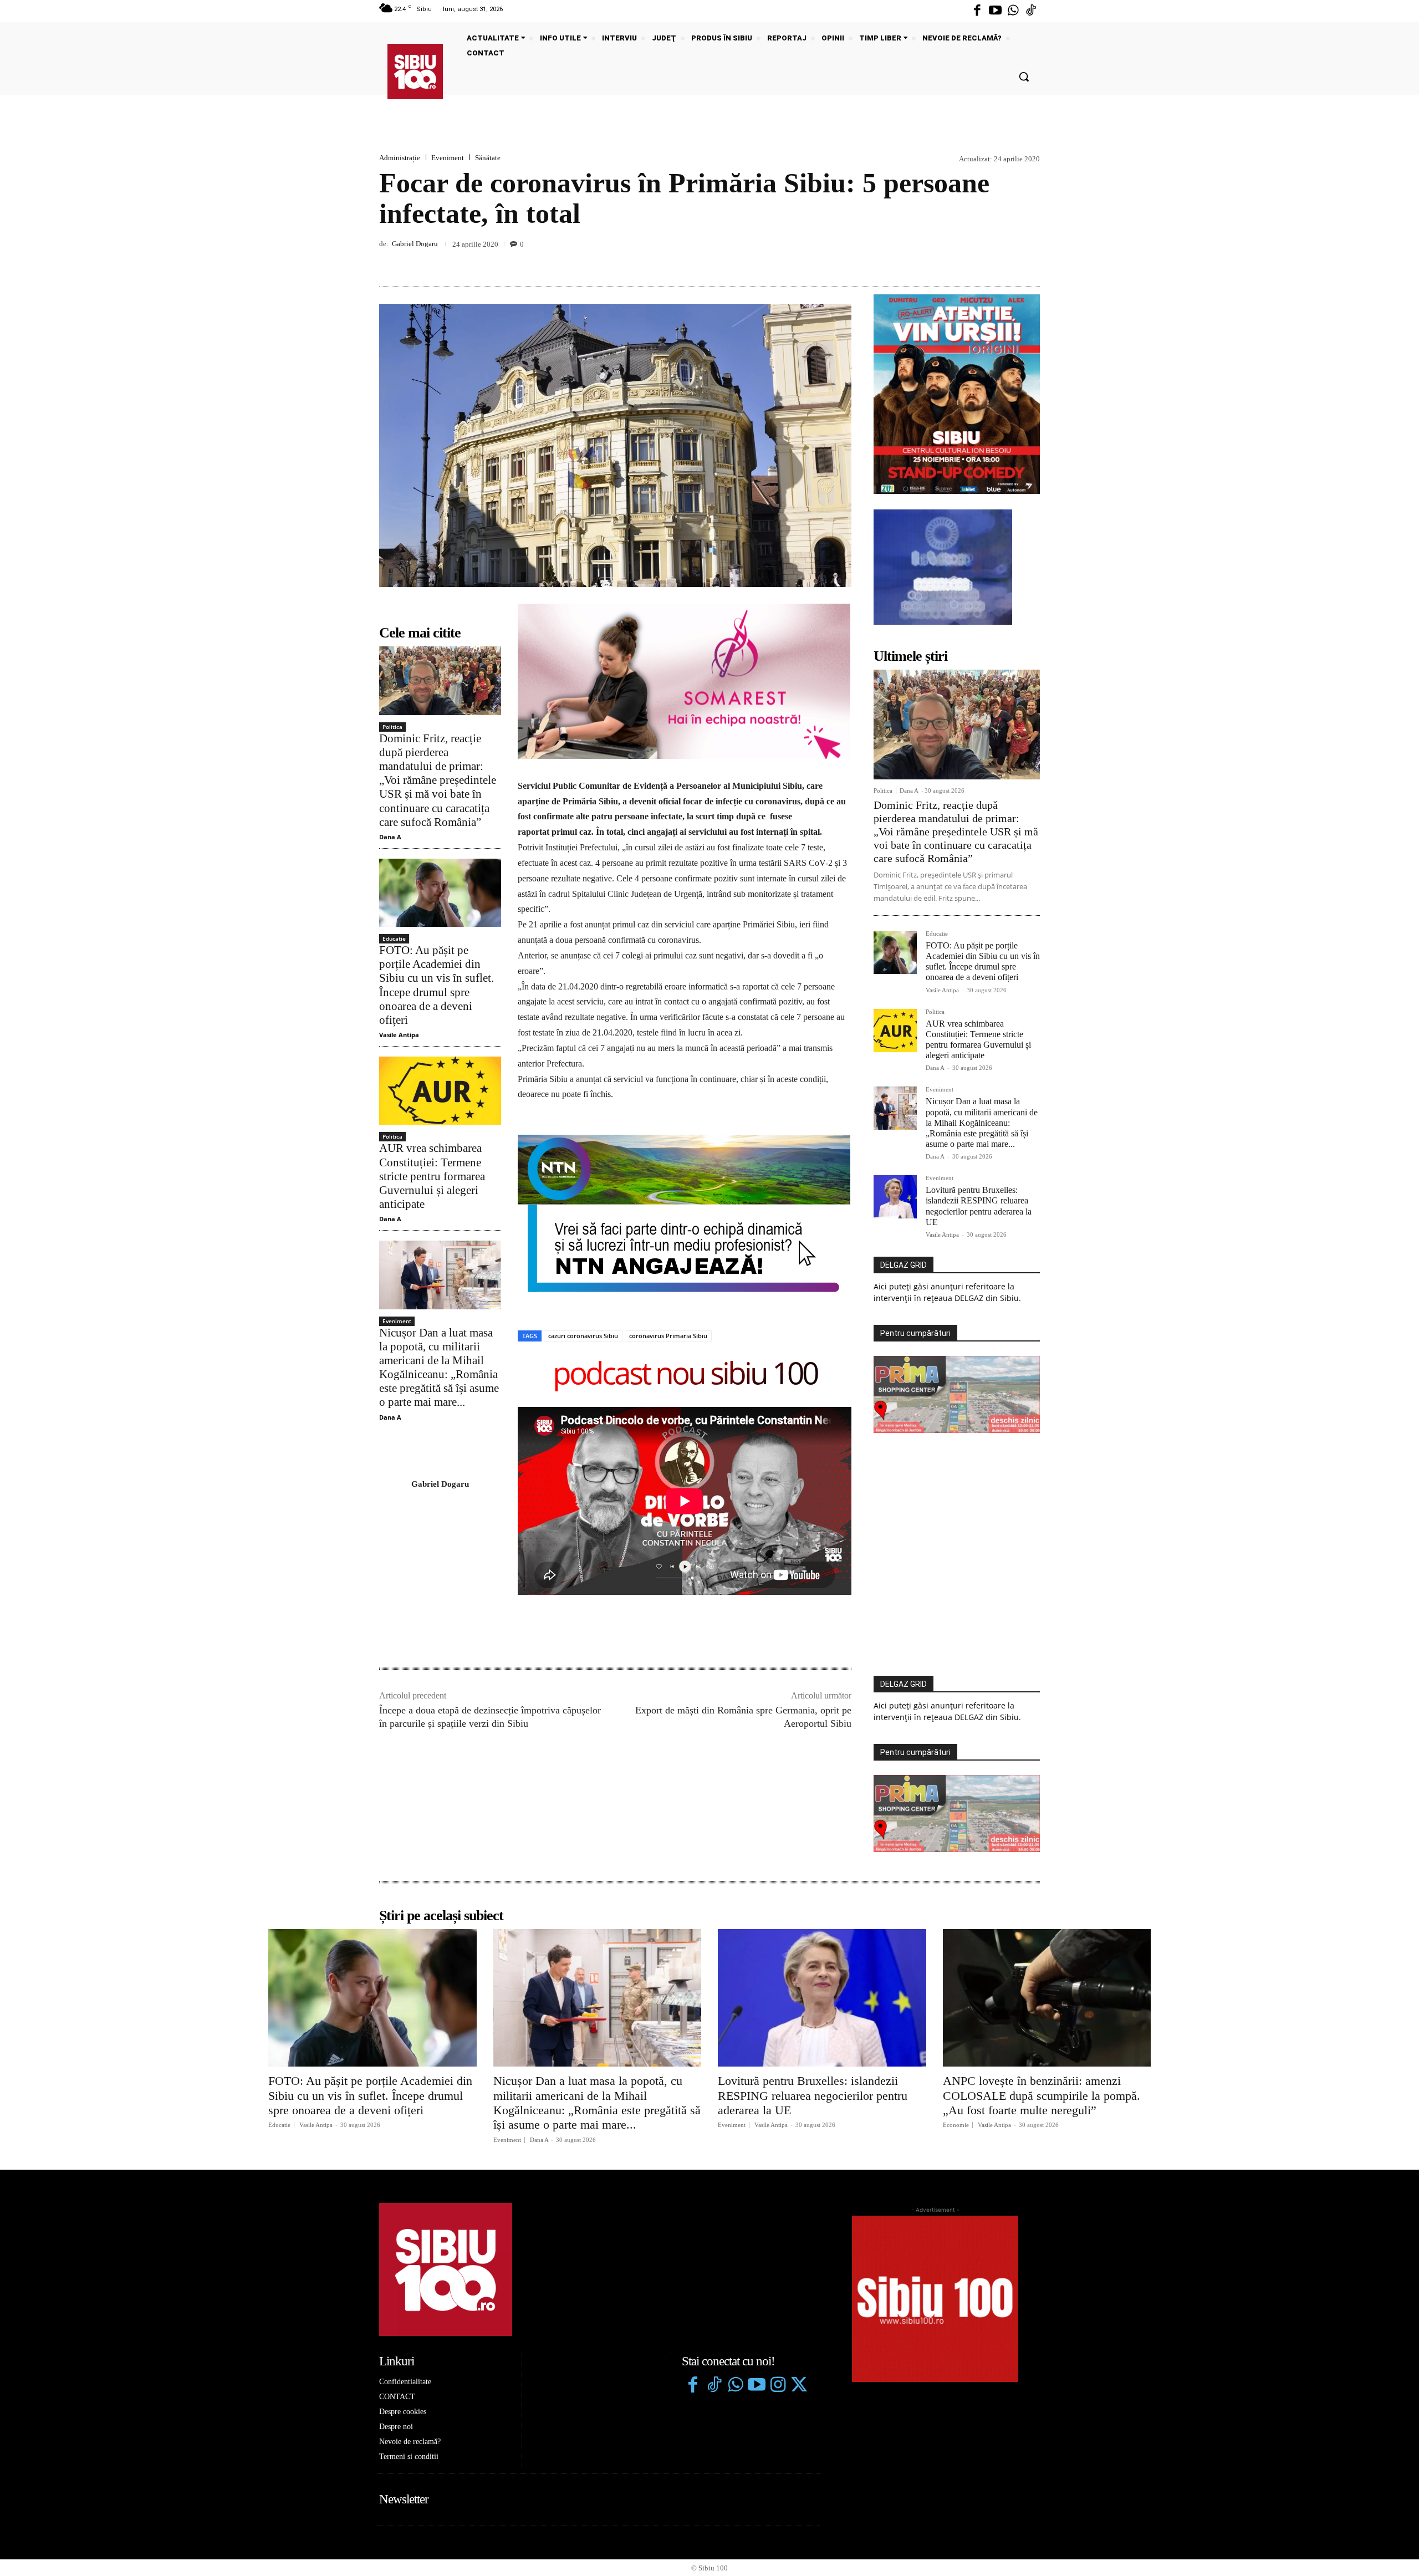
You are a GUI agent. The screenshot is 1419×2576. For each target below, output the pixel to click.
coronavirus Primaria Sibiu (668, 1336)
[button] (1024, 76)
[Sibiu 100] (415, 72)
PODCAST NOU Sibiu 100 (685, 1375)
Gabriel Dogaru (415, 244)
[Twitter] (799, 2386)
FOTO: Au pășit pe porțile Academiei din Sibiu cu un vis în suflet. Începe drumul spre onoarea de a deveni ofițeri (437, 985)
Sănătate (488, 158)
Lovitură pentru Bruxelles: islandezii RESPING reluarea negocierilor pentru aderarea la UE (813, 2095)
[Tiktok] (1031, 11)
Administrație (400, 158)
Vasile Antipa (399, 1035)
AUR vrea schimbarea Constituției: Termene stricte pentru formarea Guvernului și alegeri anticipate (432, 1176)
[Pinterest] (1003, 261)
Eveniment (448, 158)
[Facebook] (977, 11)
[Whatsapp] (1013, 11)
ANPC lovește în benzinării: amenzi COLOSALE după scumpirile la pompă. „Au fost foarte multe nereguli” (1042, 2095)
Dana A (390, 837)
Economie (956, 2125)
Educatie (394, 938)
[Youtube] (995, 11)
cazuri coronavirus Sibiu (583, 1336)
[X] (978, 261)
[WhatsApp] (1029, 261)
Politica (392, 727)
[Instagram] (778, 2386)
